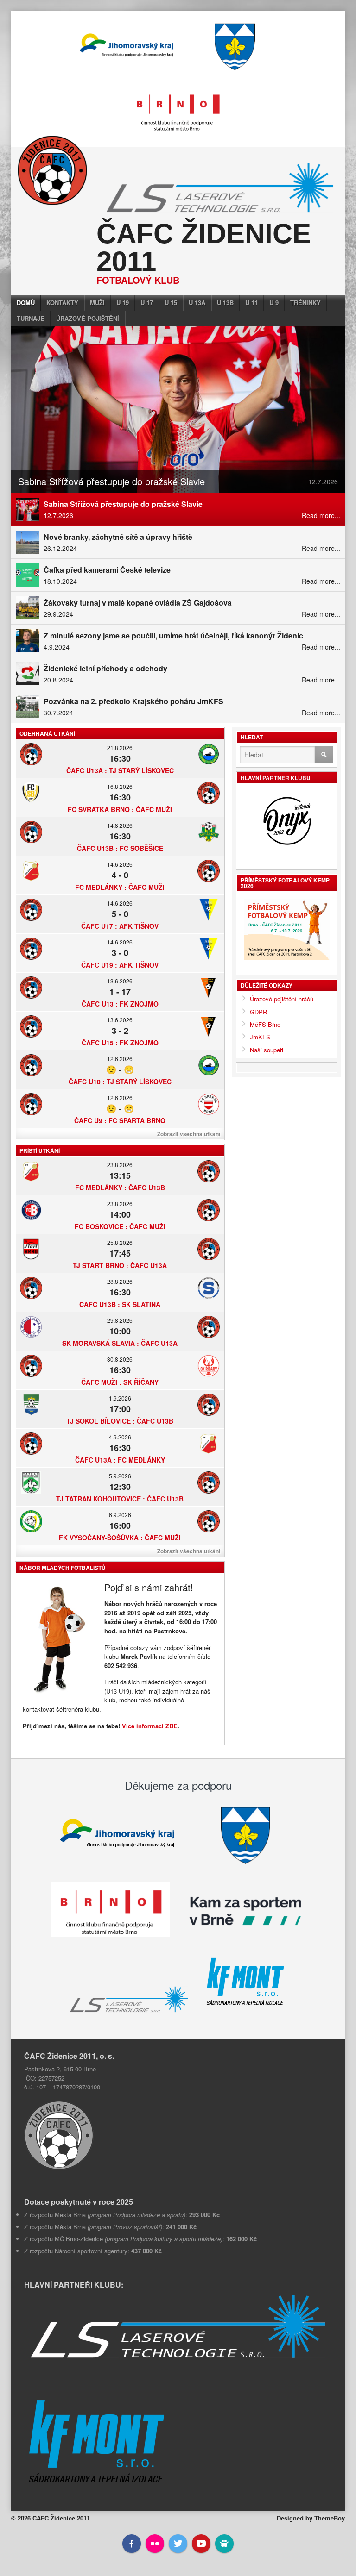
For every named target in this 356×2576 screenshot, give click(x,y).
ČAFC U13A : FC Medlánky (120, 1460)
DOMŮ (26, 303)
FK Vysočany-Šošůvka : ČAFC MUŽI (120, 1538)
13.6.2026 (120, 981)
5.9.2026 (120, 1476)
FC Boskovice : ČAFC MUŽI (120, 1226)
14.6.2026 (120, 864)
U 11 (251, 303)
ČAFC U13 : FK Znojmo (120, 1004)
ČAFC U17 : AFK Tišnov (120, 926)
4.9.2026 (120, 1437)
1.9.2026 (120, 1398)
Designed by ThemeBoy (311, 2518)
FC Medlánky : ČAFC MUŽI (120, 887)
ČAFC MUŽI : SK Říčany (120, 1382)
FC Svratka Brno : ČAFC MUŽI (120, 809)
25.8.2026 (120, 1242)
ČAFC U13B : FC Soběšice (120, 848)
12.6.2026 (120, 1059)
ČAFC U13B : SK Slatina (120, 1304)
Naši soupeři (267, 1050)
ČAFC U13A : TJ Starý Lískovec (120, 770)
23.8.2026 (120, 1165)
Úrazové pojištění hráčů (282, 999)
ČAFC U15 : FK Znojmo (120, 1043)
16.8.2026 (120, 786)
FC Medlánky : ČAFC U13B (120, 1188)
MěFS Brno (265, 1024)
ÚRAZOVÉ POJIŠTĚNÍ (88, 318)
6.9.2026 (120, 1515)
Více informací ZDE (150, 1726)
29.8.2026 (120, 1320)
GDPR (258, 1012)
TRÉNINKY (305, 303)
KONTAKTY (62, 303)
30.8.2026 (120, 1359)
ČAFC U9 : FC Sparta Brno (120, 1120)
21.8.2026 (120, 747)
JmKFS (260, 1037)
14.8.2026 (120, 825)
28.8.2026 (120, 1281)
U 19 (123, 303)
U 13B (225, 303)
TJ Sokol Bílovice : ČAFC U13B (120, 1421)
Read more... (321, 515)
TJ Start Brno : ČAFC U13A (120, 1265)
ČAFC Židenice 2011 (204, 247)
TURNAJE (31, 318)
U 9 (274, 303)
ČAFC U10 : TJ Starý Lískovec (120, 1082)
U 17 (147, 303)
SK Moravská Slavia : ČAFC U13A (120, 1343)
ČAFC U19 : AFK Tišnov (120, 965)
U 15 (171, 303)
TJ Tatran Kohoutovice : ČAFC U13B (120, 1499)
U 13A (197, 303)
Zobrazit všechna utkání (189, 1134)
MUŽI (97, 303)
